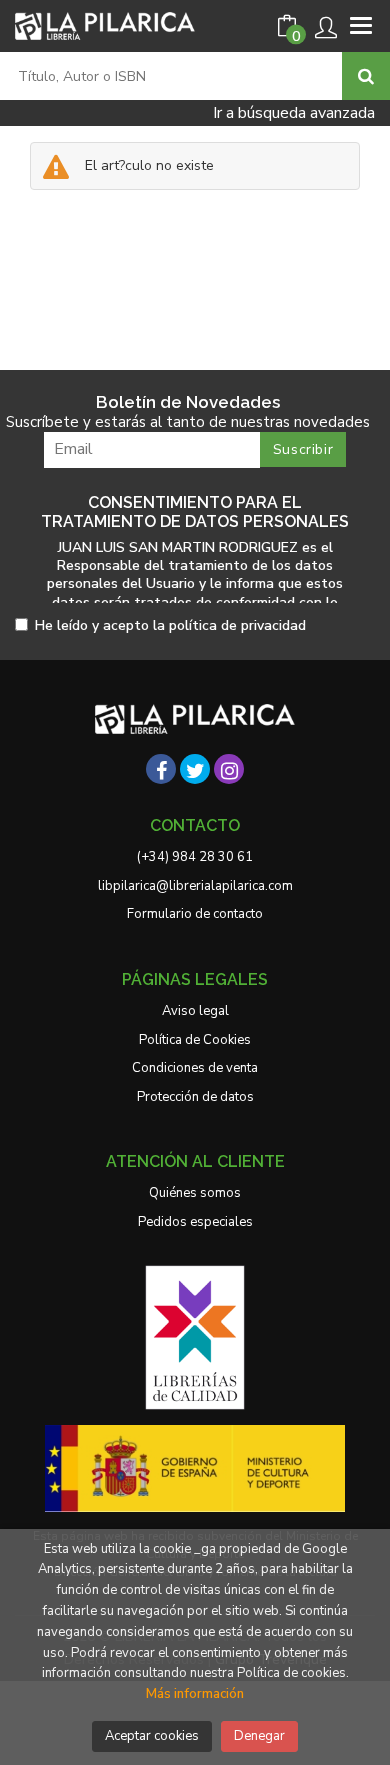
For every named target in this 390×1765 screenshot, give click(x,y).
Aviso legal (195, 1011)
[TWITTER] (195, 769)
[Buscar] (366, 76)
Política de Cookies (195, 1040)
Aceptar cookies (152, 1736)
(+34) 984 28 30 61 (195, 857)
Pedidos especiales (195, 1222)
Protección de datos (195, 1097)
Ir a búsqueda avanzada (294, 113)
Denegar (259, 1736)
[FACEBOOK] (161, 769)
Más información (195, 1694)
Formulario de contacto (195, 914)
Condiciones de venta (195, 1068)
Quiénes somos (195, 1193)
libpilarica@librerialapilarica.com (195, 886)
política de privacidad (237, 625)
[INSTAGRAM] (229, 769)
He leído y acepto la (170, 626)
